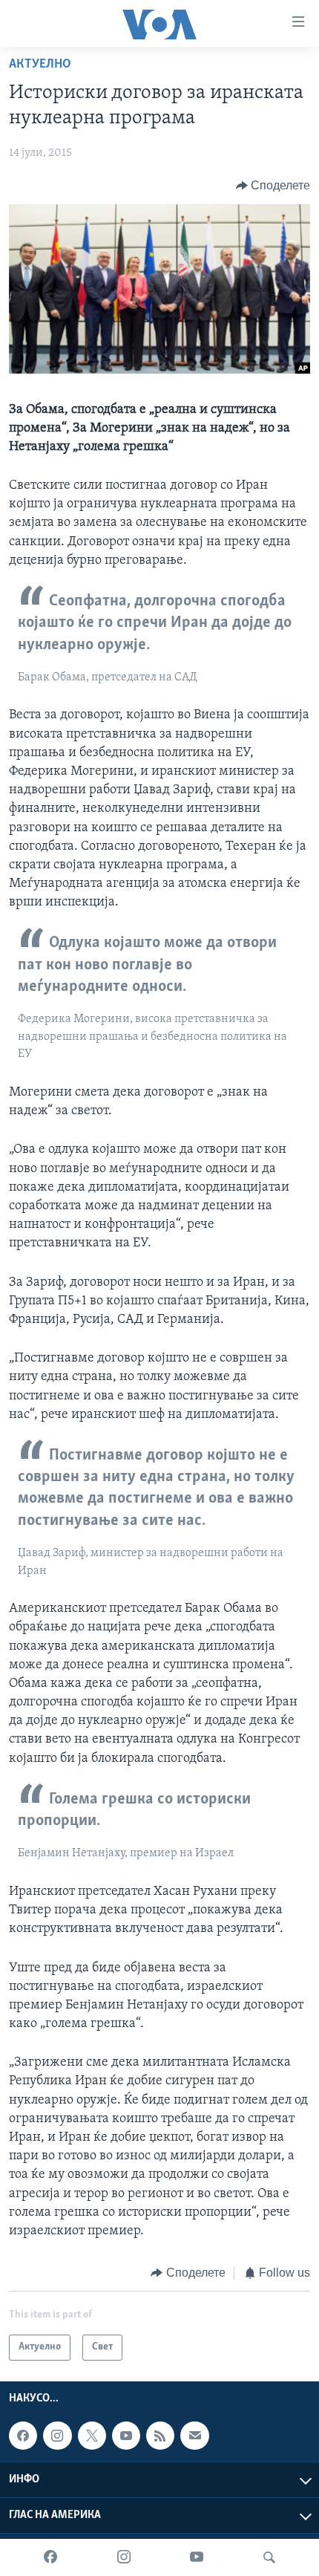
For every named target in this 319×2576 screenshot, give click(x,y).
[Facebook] (50, 2557)
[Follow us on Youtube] (126, 2436)
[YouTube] (197, 2557)
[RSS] (160, 2436)
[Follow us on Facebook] (23, 2436)
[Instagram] (124, 2557)
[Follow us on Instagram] (57, 2436)
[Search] (269, 2557)
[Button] (273, 186)
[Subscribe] (194, 2436)
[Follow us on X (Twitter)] (92, 2436)
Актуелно (40, 65)
